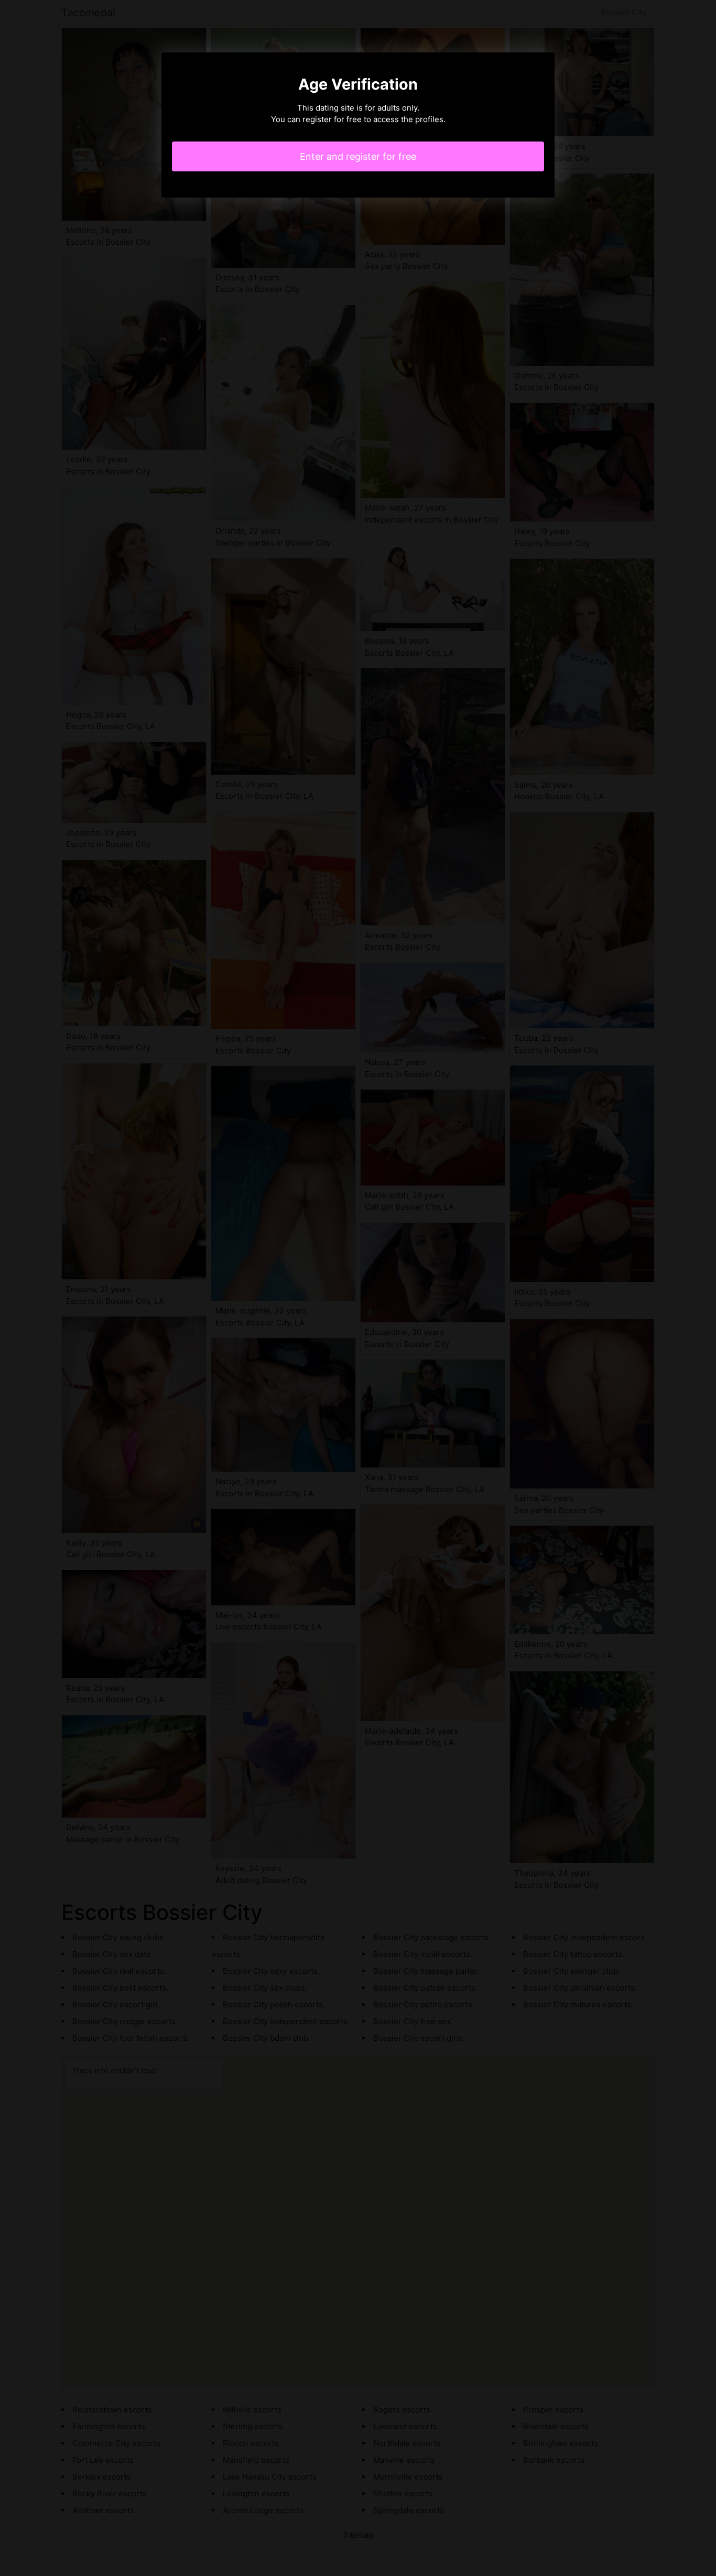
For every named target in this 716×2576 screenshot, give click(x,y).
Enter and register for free (358, 156)
